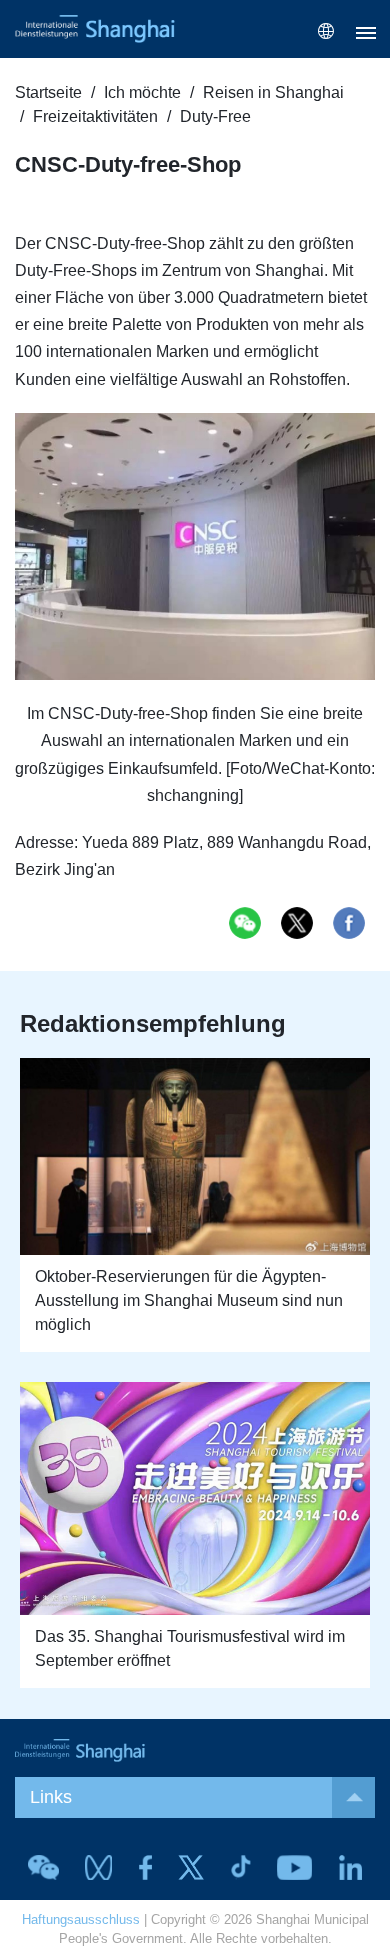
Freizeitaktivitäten (95, 116)
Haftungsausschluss (81, 1919)
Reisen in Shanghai (273, 92)
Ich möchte (142, 92)
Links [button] (51, 1797)
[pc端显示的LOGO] (95, 29)
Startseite (48, 92)
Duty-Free (215, 116)
